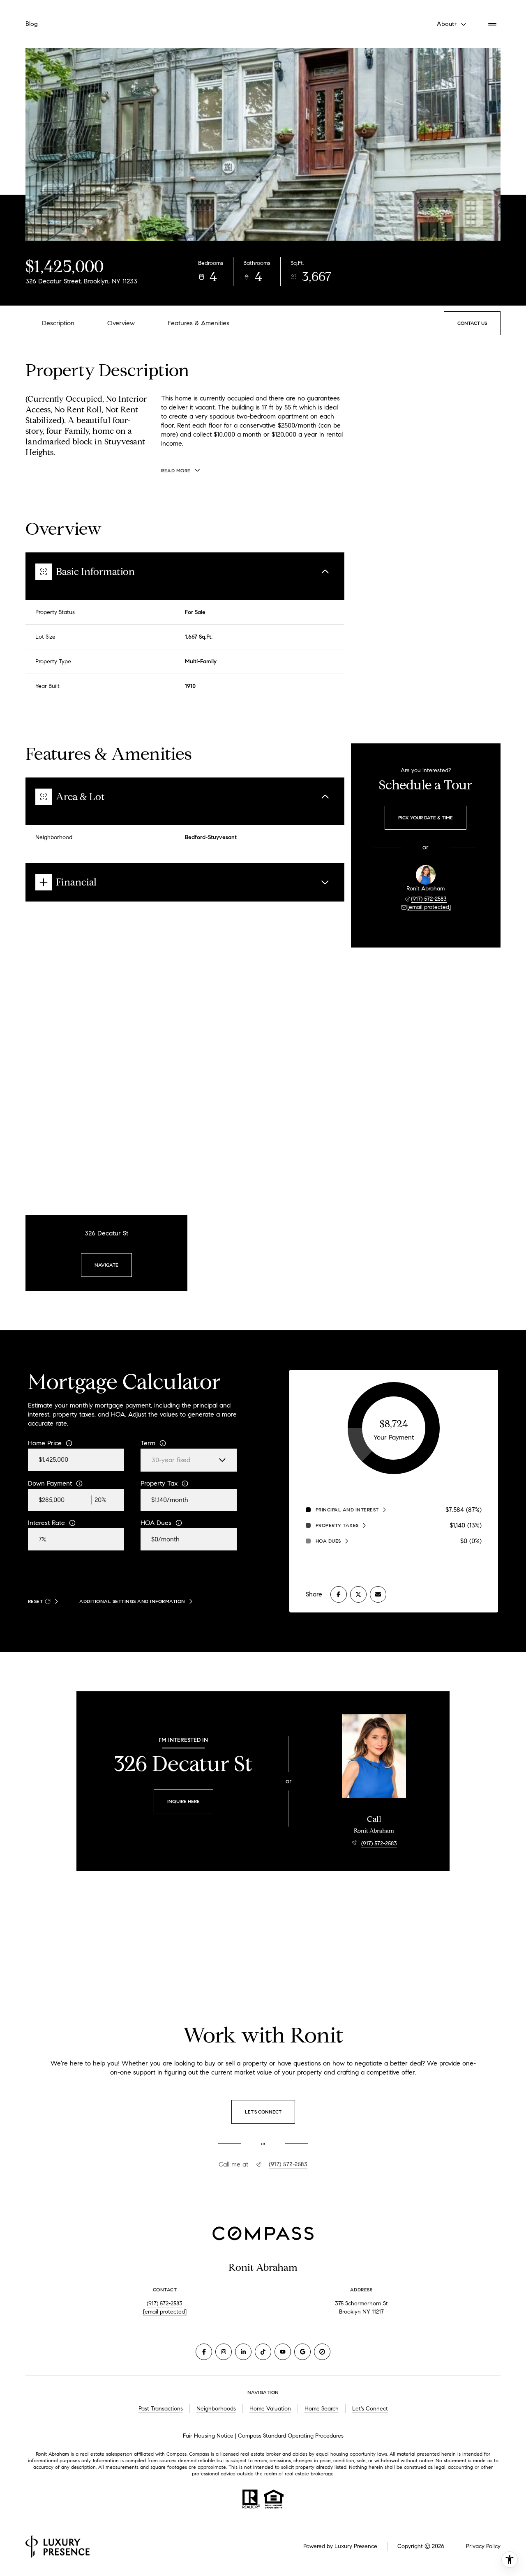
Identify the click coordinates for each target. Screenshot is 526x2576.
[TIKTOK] (263, 2352)
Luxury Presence (356, 2546)
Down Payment (50, 1483)
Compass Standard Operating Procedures (291, 2436)
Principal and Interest (347, 1510)
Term (148, 1443)
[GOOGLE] (302, 2352)
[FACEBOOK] (204, 2352)
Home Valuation (270, 2409)
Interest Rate (46, 1523)
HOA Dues (156, 1523)
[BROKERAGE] (322, 2352)
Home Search (322, 2409)
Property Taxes (337, 1525)
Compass (199, 2454)
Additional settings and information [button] (132, 1601)
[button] (472, 323)
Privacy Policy (483, 2546)
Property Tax (159, 1483)
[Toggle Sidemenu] (492, 24)
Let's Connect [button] (370, 2409)
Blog (32, 24)
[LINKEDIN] (243, 2352)
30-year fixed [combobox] (171, 1460)
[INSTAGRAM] (224, 2352)
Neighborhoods (216, 2409)
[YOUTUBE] (283, 2352)
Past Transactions (161, 2409)
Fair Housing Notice (208, 2436)
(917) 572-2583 (429, 899)
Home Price (45, 1443)
